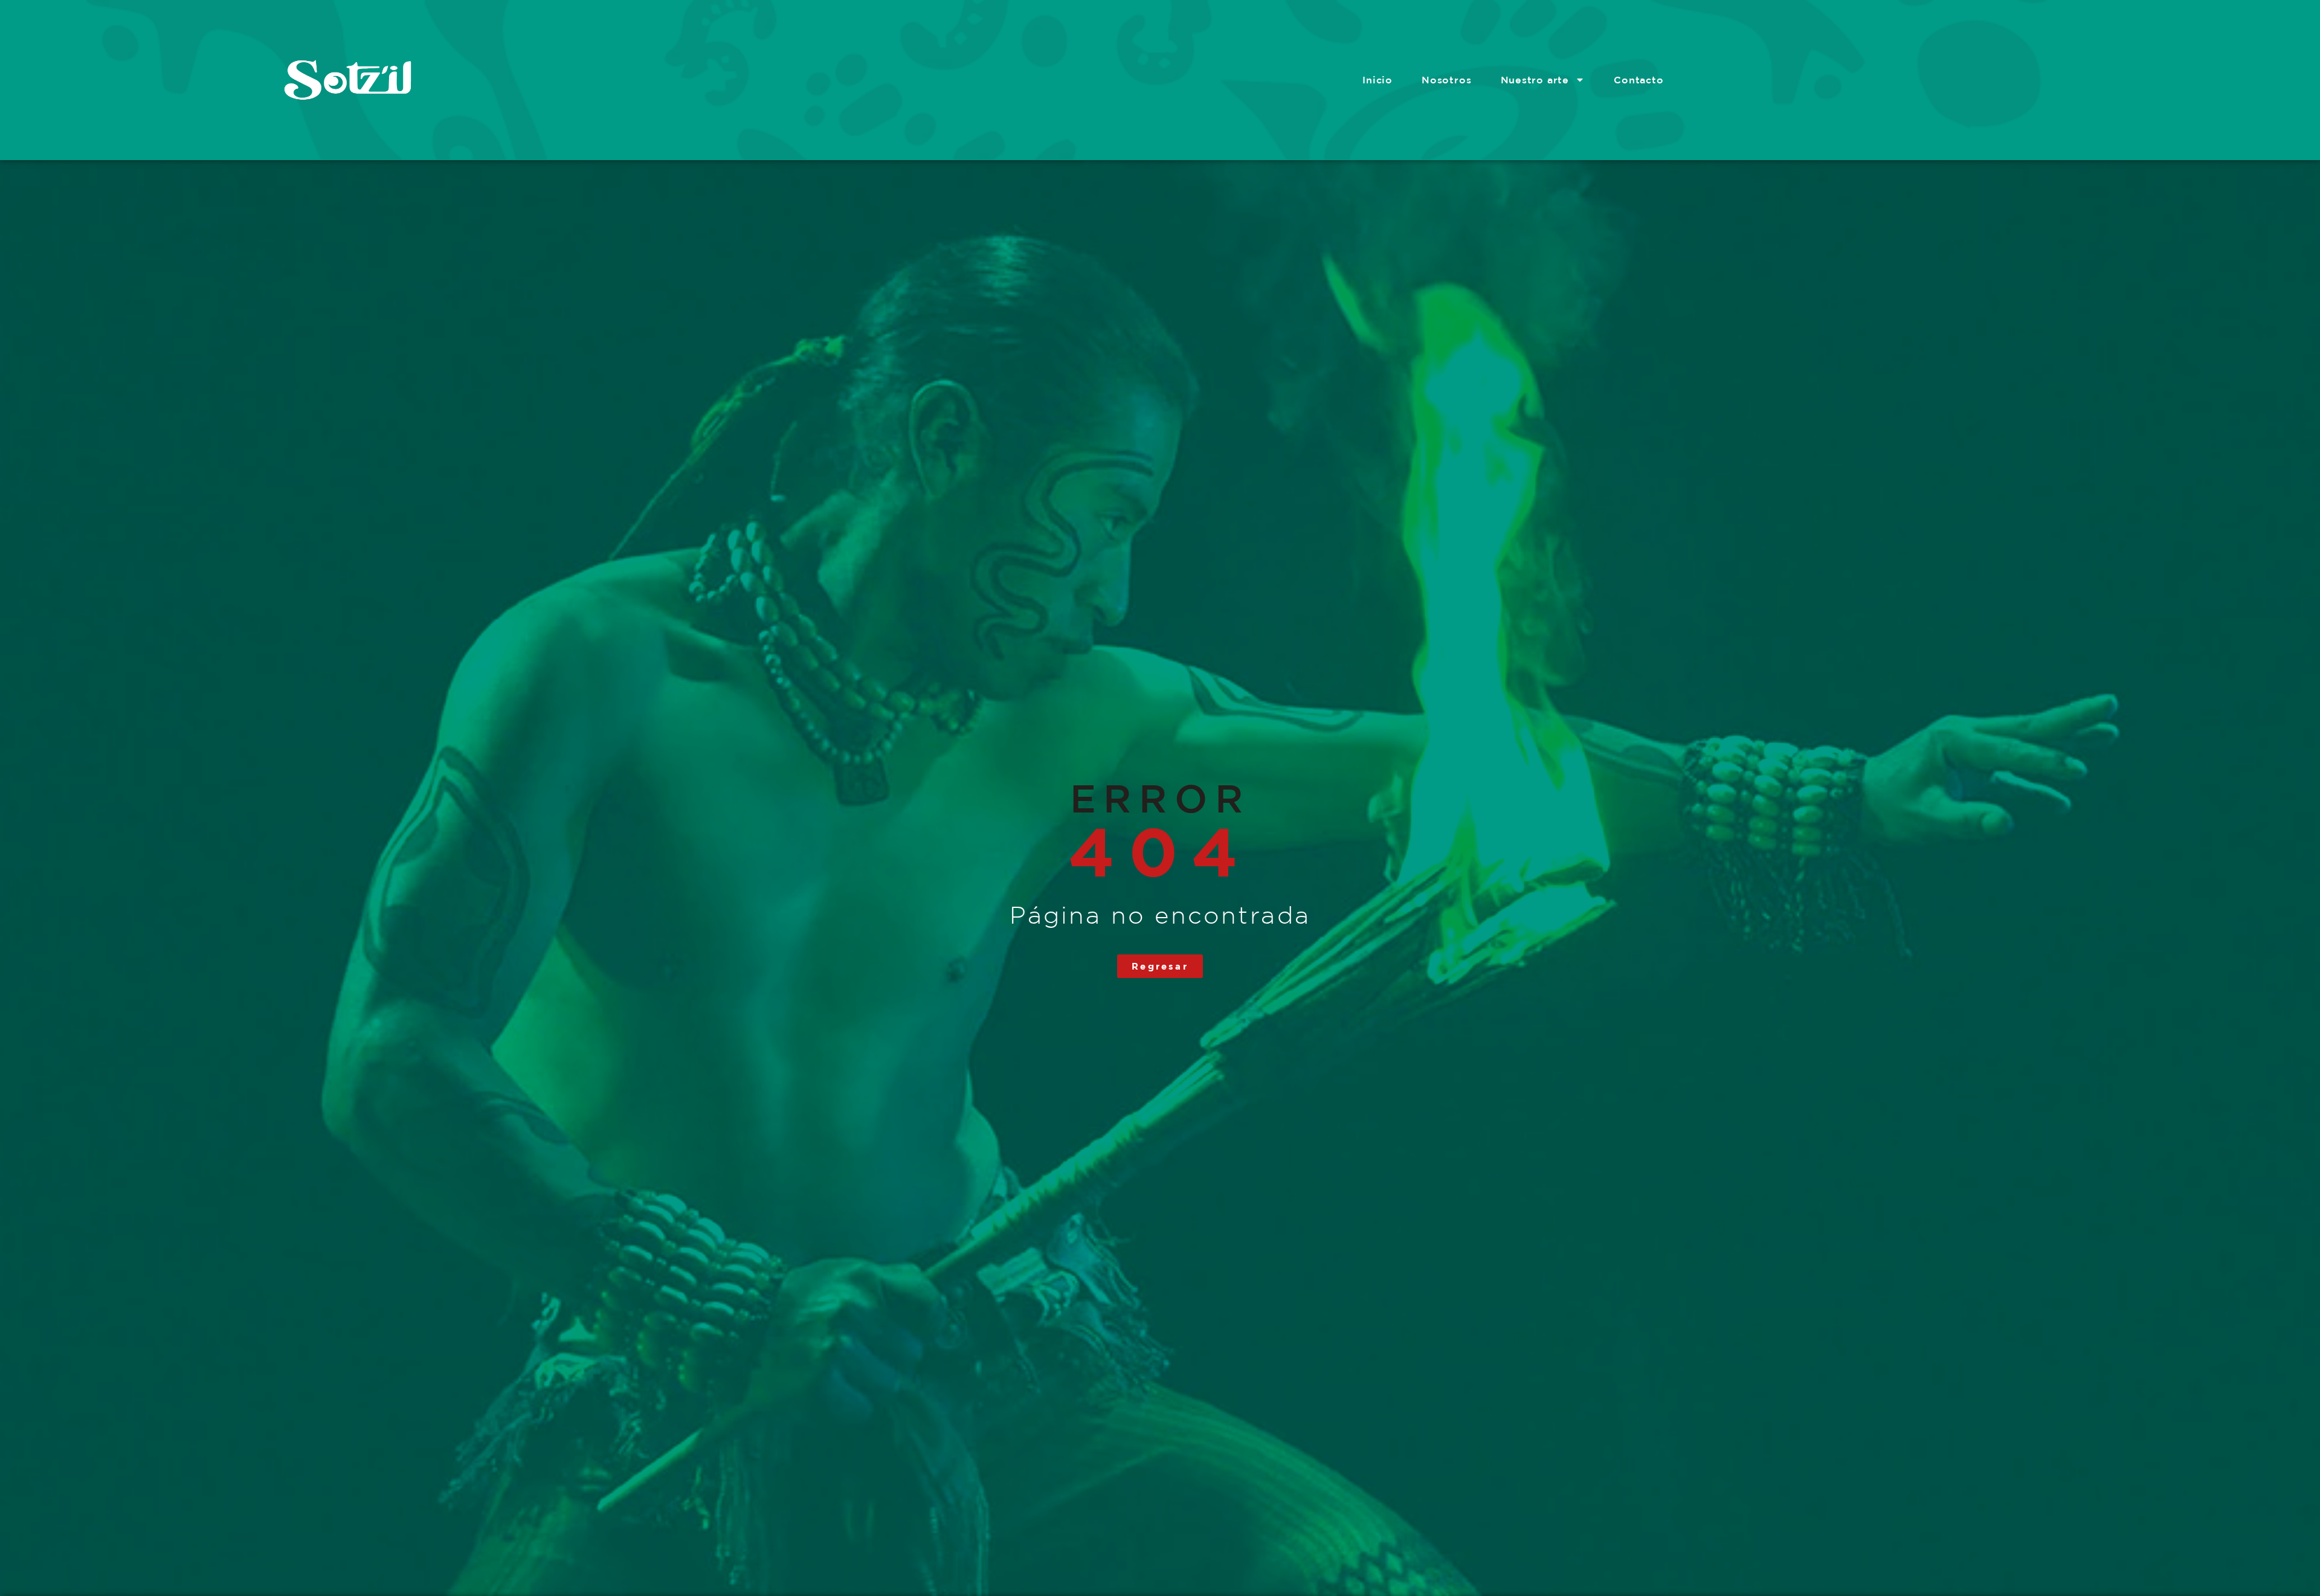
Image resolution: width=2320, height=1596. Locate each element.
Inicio (1377, 80)
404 (1160, 851)
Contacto (1638, 80)
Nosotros (1446, 80)
